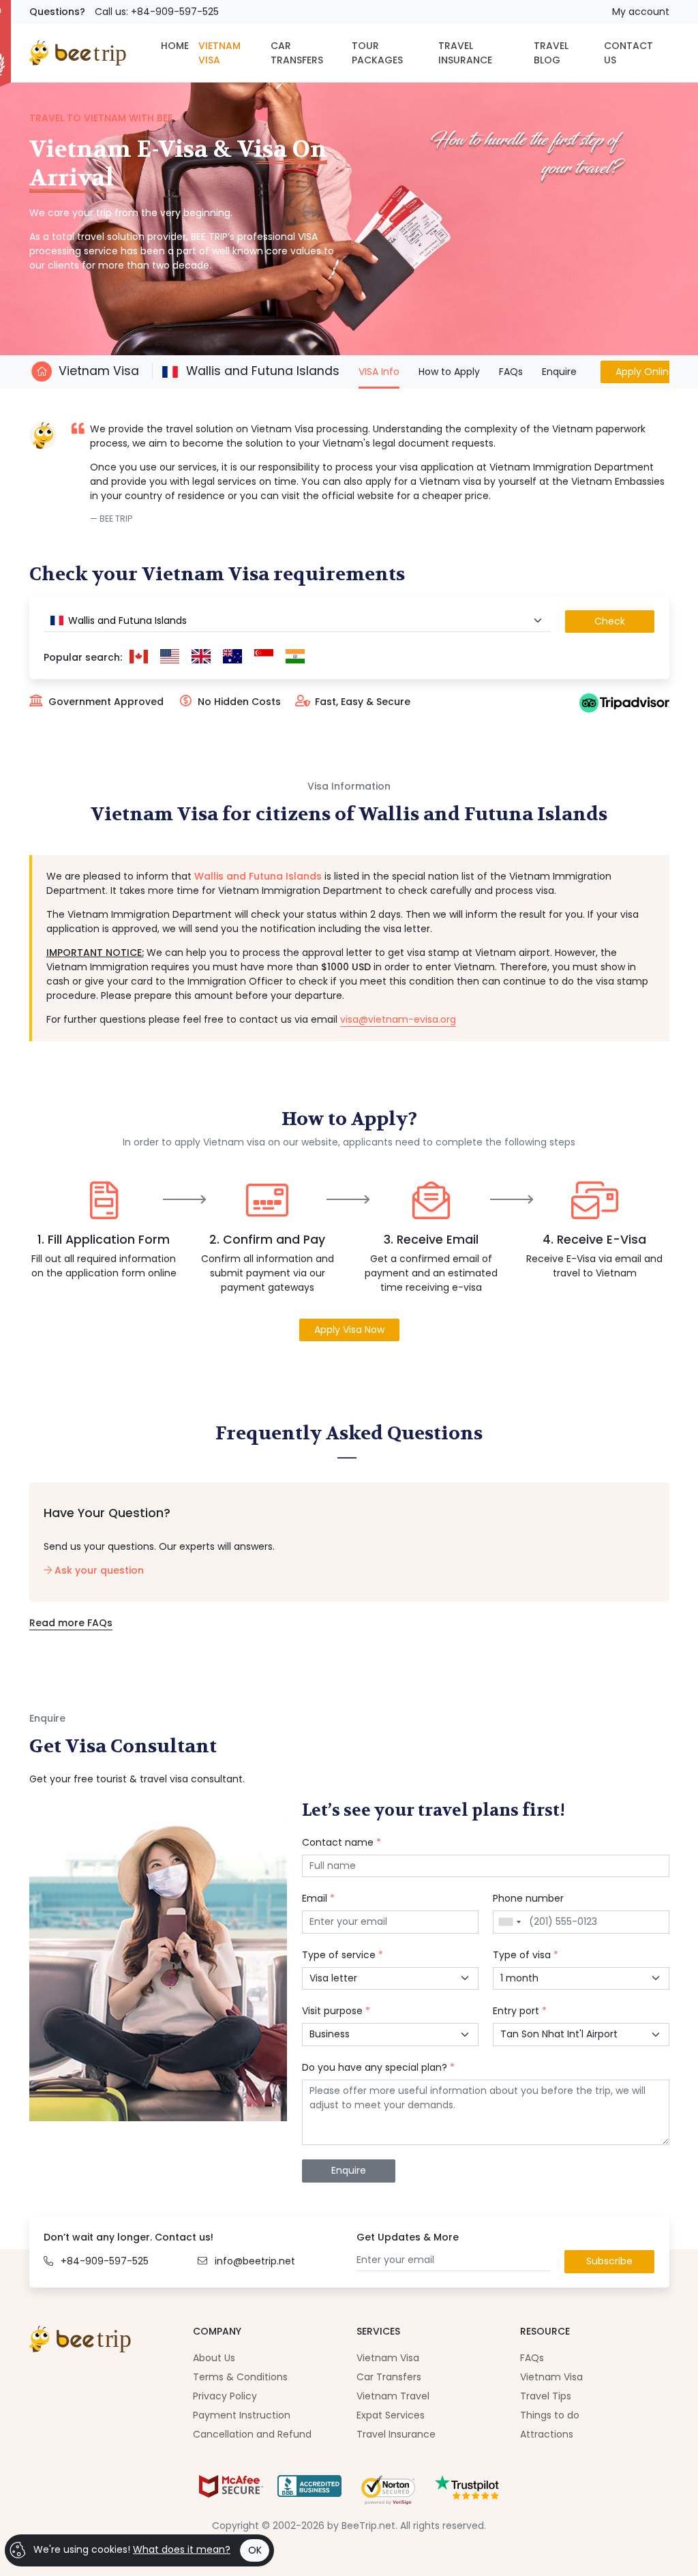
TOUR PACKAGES (377, 53)
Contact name (342, 1842)
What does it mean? (182, 2549)
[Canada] (139, 657)
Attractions (547, 2434)
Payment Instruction (242, 2415)
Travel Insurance (396, 2434)
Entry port (520, 2011)
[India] (295, 657)
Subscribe (609, 2261)
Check (610, 621)
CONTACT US (628, 53)
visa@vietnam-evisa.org (398, 1019)
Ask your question (98, 1570)
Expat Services (391, 2415)
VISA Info (379, 371)
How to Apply (449, 372)
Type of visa (526, 1955)
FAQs (511, 372)
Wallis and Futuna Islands (261, 371)
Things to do (550, 2415)
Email (318, 1898)
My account (641, 12)
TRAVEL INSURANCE (465, 53)
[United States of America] (170, 657)
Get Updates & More (408, 2237)
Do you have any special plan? (378, 2067)
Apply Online (645, 372)
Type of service (343, 1955)
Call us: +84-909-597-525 (157, 12)
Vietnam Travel (393, 2396)
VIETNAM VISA (219, 53)
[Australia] (232, 657)
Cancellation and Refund (252, 2434)
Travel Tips (546, 2396)
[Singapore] (264, 657)
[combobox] (297, 621)
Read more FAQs (71, 1623)
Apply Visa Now (349, 1330)
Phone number (528, 1898)
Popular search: (83, 657)
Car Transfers (389, 2377)
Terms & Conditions (240, 2377)
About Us (214, 2358)
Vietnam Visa (99, 371)
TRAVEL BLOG (551, 53)
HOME (175, 46)
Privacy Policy (225, 2396)
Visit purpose (336, 2011)
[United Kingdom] (201, 657)
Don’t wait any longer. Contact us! (128, 2237)
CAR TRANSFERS (297, 53)
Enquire (559, 372)
